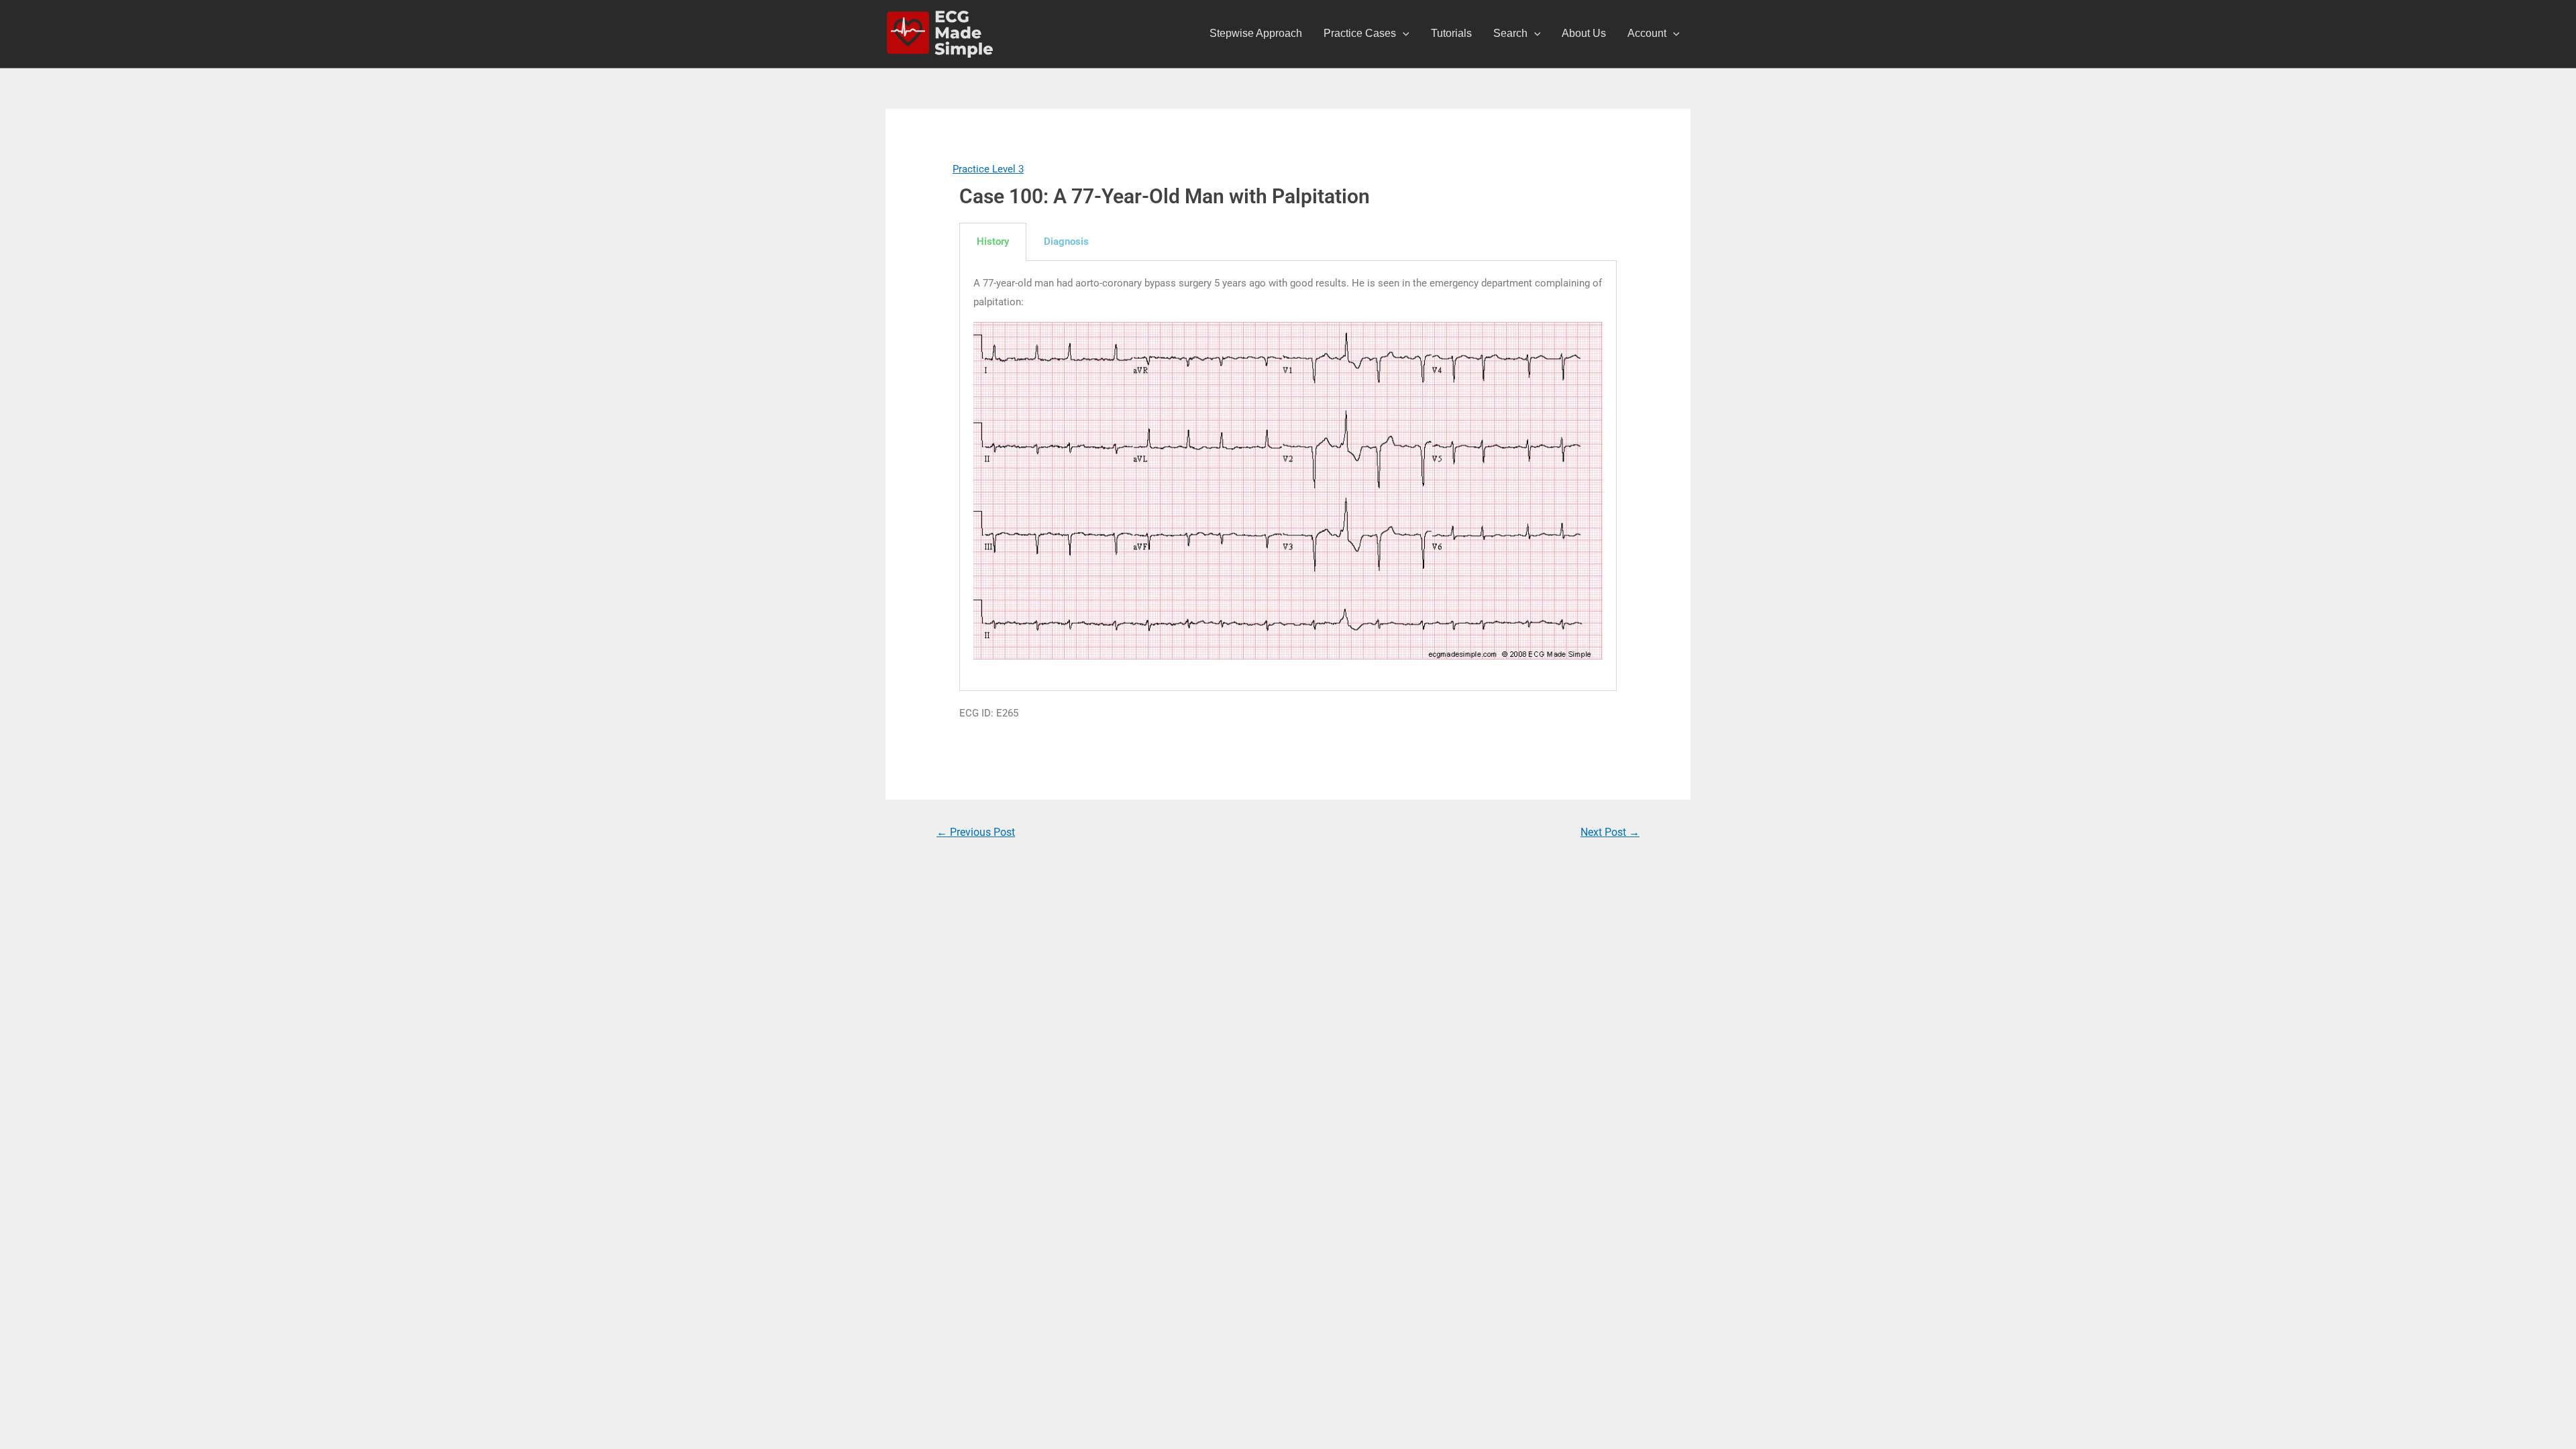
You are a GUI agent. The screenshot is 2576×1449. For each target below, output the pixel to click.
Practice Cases (1360, 33)
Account (1647, 33)
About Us (1584, 33)
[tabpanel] (1288, 476)
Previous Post (976, 832)
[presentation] (1403, 34)
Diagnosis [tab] (1066, 241)
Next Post (1610, 832)
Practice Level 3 (988, 169)
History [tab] (993, 241)
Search (1510, 33)
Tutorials (1451, 33)
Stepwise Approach (1256, 33)
